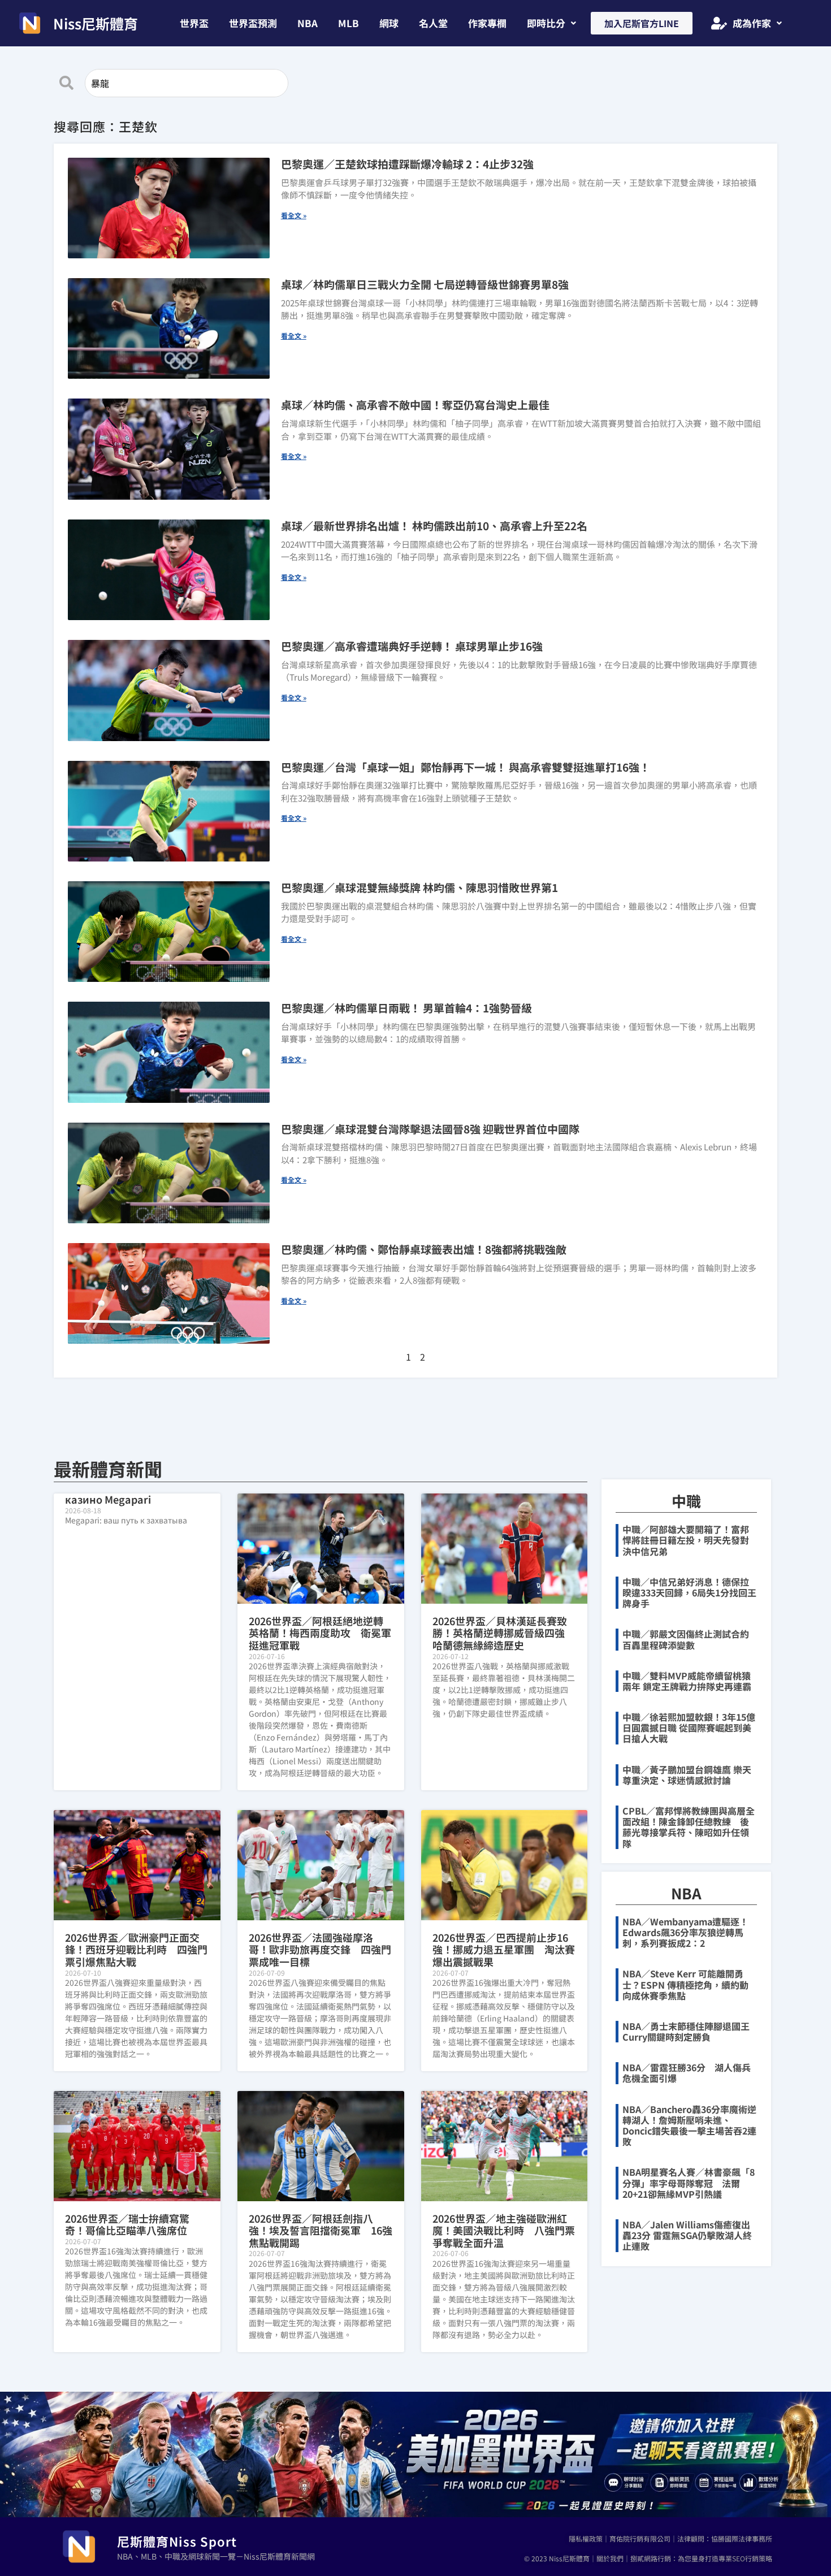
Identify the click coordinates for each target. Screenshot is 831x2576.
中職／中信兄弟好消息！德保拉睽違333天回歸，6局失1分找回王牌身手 (689, 1592)
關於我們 (610, 2558)
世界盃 (194, 23)
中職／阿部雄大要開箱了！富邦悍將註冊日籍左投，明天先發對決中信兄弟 (686, 1540)
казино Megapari (108, 1499)
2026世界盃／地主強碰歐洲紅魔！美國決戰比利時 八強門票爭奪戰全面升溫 (504, 2230)
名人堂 (433, 23)
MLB (349, 23)
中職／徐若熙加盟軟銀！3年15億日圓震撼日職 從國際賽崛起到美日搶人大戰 (689, 1728)
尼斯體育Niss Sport (177, 2541)
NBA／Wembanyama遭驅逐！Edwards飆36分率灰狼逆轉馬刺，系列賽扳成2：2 (685, 1932)
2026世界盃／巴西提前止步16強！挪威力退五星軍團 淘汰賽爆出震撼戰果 (504, 1949)
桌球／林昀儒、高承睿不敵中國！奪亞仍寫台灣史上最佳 (415, 404)
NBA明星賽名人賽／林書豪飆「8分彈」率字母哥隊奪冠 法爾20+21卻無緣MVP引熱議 (689, 2183)
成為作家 (752, 23)
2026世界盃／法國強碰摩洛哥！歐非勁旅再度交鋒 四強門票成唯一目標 (320, 1949)
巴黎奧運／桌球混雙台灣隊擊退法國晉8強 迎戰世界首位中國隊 (430, 1129)
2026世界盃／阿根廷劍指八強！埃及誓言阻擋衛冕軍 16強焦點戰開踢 (321, 2230)
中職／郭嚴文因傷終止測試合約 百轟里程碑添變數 (690, 1639)
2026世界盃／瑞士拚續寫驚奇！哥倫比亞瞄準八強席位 (127, 2224)
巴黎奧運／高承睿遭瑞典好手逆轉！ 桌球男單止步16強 (412, 646)
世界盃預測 (253, 23)
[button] (551, 23)
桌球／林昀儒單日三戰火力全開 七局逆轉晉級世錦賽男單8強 (425, 284)
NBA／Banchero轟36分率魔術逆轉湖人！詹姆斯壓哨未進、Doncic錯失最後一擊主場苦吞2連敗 (689, 2125)
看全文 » (294, 215)
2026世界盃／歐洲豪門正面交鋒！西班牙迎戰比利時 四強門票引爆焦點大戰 (136, 1949)
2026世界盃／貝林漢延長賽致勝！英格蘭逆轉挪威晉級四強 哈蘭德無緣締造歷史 (504, 1633)
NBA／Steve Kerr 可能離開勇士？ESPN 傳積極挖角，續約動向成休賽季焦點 (685, 1984)
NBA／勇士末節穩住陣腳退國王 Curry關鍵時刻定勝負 (691, 2031)
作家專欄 (487, 23)
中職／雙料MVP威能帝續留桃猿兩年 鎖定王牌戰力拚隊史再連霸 (687, 1681)
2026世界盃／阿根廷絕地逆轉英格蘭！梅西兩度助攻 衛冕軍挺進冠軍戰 (320, 1633)
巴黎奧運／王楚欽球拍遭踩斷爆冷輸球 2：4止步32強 (407, 164)
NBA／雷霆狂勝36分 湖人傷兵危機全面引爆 (687, 2073)
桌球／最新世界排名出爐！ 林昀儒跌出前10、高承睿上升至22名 (434, 525)
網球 (389, 23)
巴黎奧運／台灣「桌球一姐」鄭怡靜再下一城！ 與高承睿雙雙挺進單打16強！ (466, 767)
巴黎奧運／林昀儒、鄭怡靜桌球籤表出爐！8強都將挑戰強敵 (424, 1249)
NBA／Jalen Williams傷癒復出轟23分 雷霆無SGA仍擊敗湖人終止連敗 (687, 2235)
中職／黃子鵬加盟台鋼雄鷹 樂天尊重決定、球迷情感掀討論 (687, 1775)
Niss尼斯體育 (96, 23)
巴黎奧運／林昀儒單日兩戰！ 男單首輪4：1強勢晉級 (406, 1008)
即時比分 (546, 23)
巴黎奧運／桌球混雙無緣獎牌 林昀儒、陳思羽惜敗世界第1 (419, 887)
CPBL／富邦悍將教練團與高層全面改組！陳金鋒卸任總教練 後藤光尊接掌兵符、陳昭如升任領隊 (689, 1827)
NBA (308, 23)
